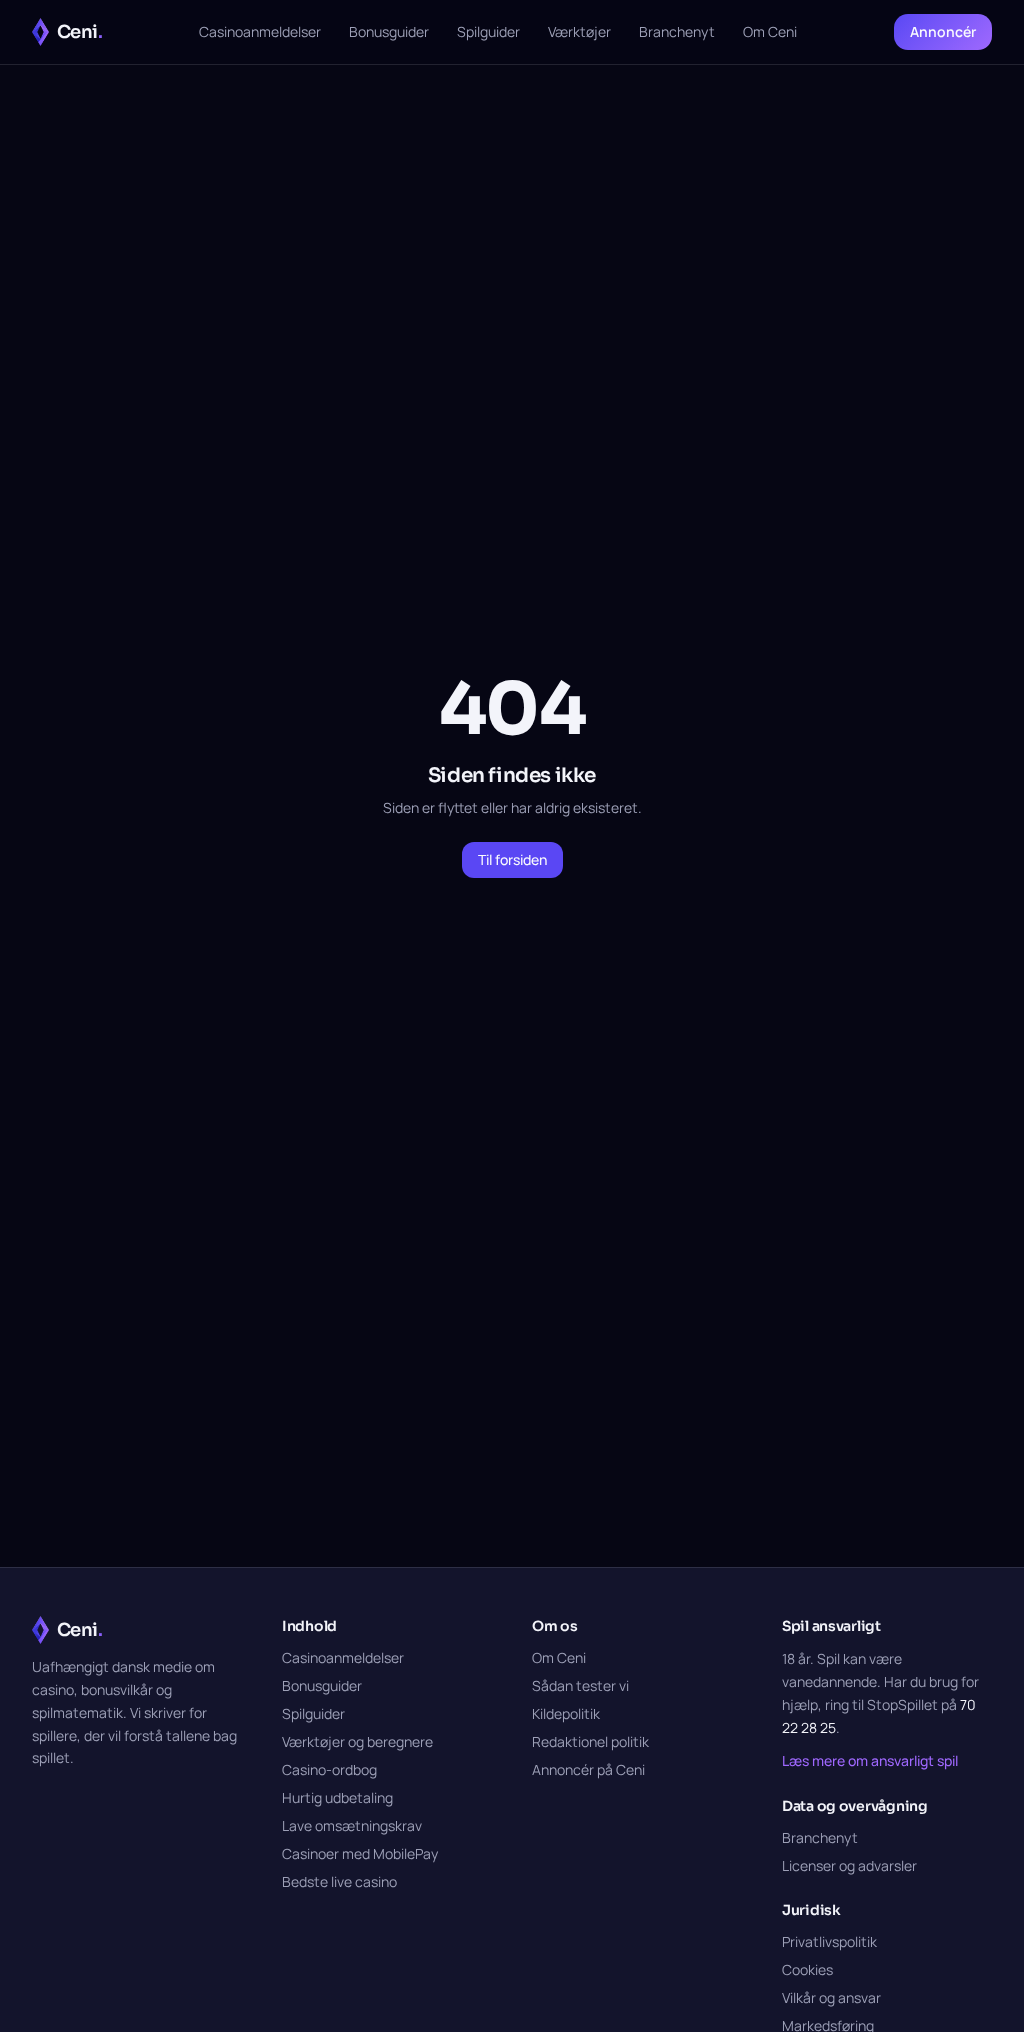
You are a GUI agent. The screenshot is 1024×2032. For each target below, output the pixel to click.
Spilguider (488, 31)
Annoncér (943, 31)
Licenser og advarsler (849, 1865)
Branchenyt (677, 31)
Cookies (807, 1969)
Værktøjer (579, 31)
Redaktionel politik (590, 1741)
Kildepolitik (566, 1713)
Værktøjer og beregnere (357, 1741)
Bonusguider (389, 31)
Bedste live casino (339, 1881)
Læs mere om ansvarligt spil (870, 1760)
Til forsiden (512, 859)
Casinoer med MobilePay (360, 1853)
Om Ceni (770, 31)
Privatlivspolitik (829, 1941)
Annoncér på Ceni (588, 1769)
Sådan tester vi (580, 1685)
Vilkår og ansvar (831, 1997)
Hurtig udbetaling (337, 1797)
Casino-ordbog (329, 1769)
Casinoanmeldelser (260, 31)
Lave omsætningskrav (352, 1825)
